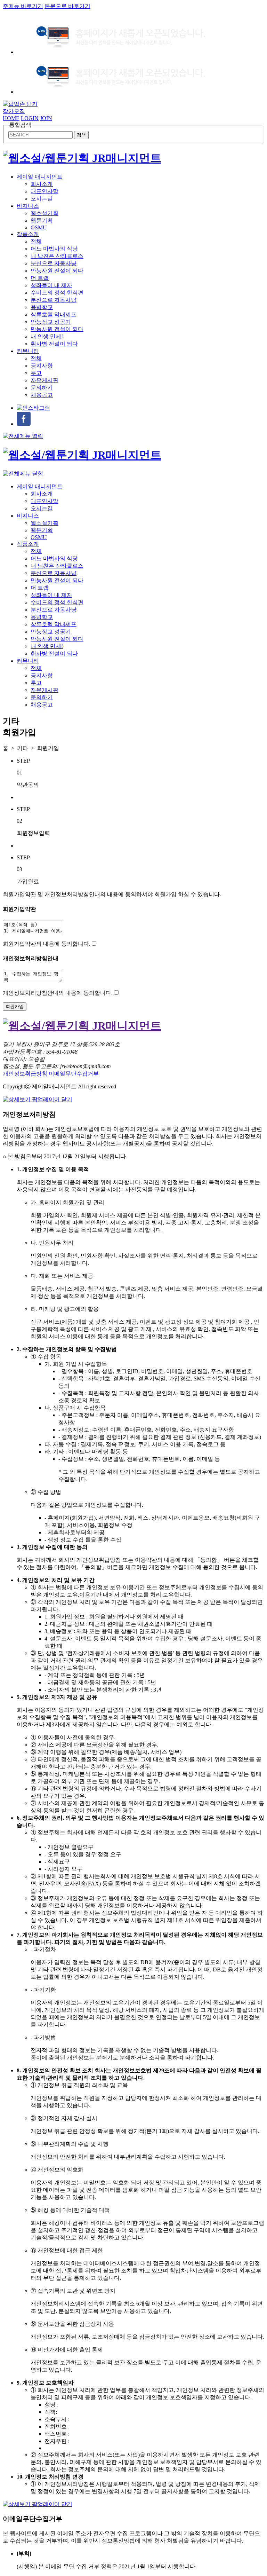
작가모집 (14, 111)
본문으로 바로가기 (67, 6)
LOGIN (30, 118)
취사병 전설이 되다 (54, 344)
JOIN (46, 118)
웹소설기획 (44, 213)
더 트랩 (40, 278)
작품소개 (28, 234)
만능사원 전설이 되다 (57, 271)
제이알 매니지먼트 (40, 177)
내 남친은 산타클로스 (57, 256)
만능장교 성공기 (51, 322)
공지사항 (42, 366)
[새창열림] (33, 408)
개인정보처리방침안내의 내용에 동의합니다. (58, 993)
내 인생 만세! (47, 336)
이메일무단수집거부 (74, 1074)
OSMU (39, 227)
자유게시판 (44, 380)
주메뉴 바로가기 (23, 6)
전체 (36, 241)
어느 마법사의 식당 (54, 249)
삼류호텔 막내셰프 (54, 314)
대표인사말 (44, 191)
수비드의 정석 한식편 (57, 293)
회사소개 (42, 184)
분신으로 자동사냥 (54, 263)
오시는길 (42, 199)
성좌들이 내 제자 (51, 285)
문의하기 (42, 388)
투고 (36, 373)
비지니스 (28, 206)
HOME (11, 118)
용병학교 (42, 307)
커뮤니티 (28, 351)
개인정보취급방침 (25, 1074)
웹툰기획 (42, 220)
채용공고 (42, 395)
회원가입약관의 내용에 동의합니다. (47, 944)
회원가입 (15, 1006)
